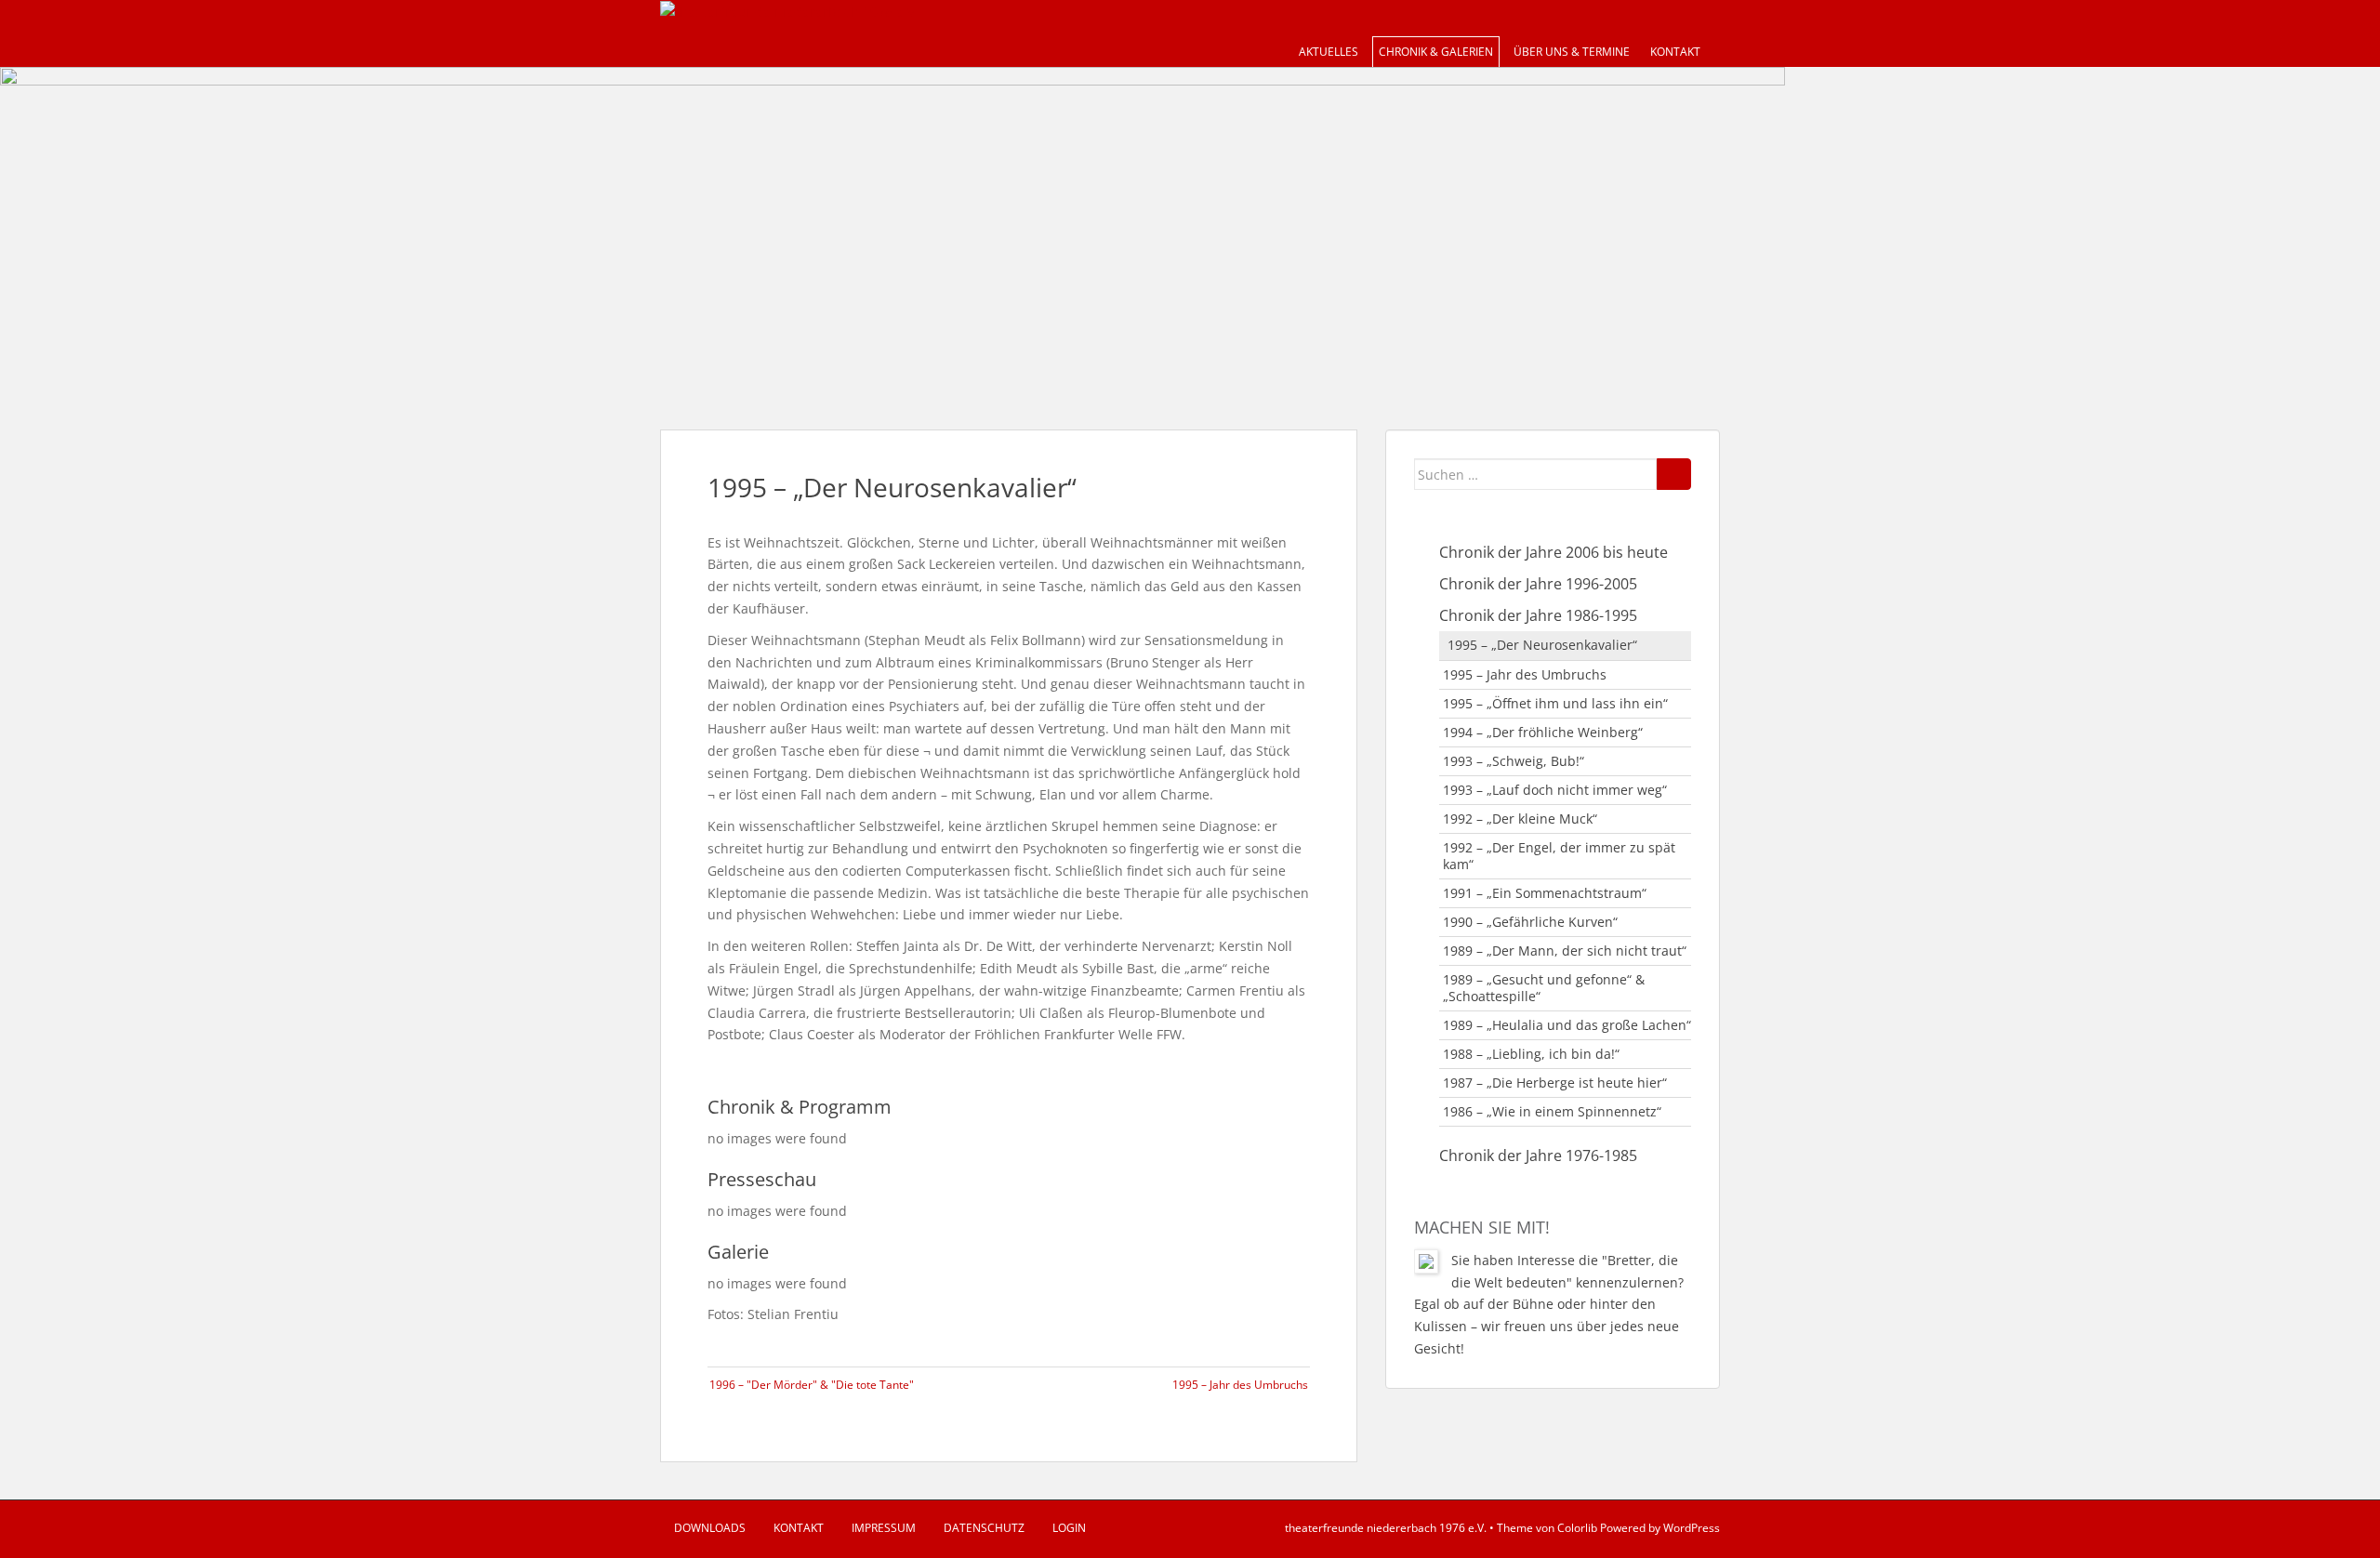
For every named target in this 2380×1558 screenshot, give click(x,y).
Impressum (884, 1528)
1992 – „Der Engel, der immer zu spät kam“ (1559, 856)
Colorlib (1577, 1528)
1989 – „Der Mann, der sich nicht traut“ (1565, 951)
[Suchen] (1674, 474)
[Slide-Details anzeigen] (892, 230)
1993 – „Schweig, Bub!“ (1514, 761)
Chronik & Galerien (1436, 52)
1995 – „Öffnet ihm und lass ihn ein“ (1555, 703)
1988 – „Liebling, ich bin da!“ (1531, 1054)
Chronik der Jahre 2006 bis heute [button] (1554, 552)
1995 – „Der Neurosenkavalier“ (1542, 645)
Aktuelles (1329, 52)
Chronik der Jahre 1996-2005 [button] (1538, 584)
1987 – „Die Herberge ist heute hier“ (1555, 1083)
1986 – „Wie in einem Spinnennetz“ (1552, 1111)
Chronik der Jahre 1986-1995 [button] (1538, 615)
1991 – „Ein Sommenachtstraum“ (1545, 893)
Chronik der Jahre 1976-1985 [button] (1538, 1155)
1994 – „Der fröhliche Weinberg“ (1543, 732)
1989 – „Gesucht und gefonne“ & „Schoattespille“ (1544, 988)
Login (1069, 1528)
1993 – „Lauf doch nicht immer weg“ (1555, 790)
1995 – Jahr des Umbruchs (1240, 1385)
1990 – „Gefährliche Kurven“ (1530, 922)
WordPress (1692, 1528)
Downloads (710, 1528)
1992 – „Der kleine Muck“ (1520, 819)
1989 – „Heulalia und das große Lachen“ (1567, 1025)
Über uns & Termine (1572, 52)
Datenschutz (984, 1528)
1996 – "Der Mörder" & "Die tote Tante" (812, 1385)
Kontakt (1675, 52)
